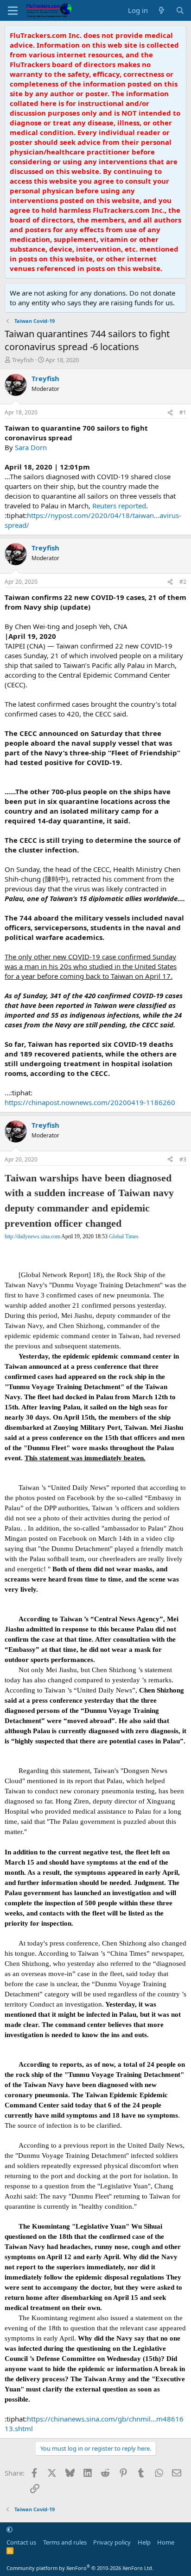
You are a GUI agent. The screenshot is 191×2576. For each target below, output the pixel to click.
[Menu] (13, 11)
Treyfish (23, 360)
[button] (10, 2529)
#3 (183, 1159)
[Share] (170, 413)
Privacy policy (112, 2542)
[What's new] (162, 10)
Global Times (124, 1236)
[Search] (180, 10)
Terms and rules (65, 2542)
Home (166, 2542)
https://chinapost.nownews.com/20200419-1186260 (90, 1102)
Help (144, 2542)
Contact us (21, 2542)
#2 (183, 582)
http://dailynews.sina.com (32, 1236)
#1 (183, 412)
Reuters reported (119, 506)
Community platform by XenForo (80, 2568)
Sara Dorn (31, 447)
